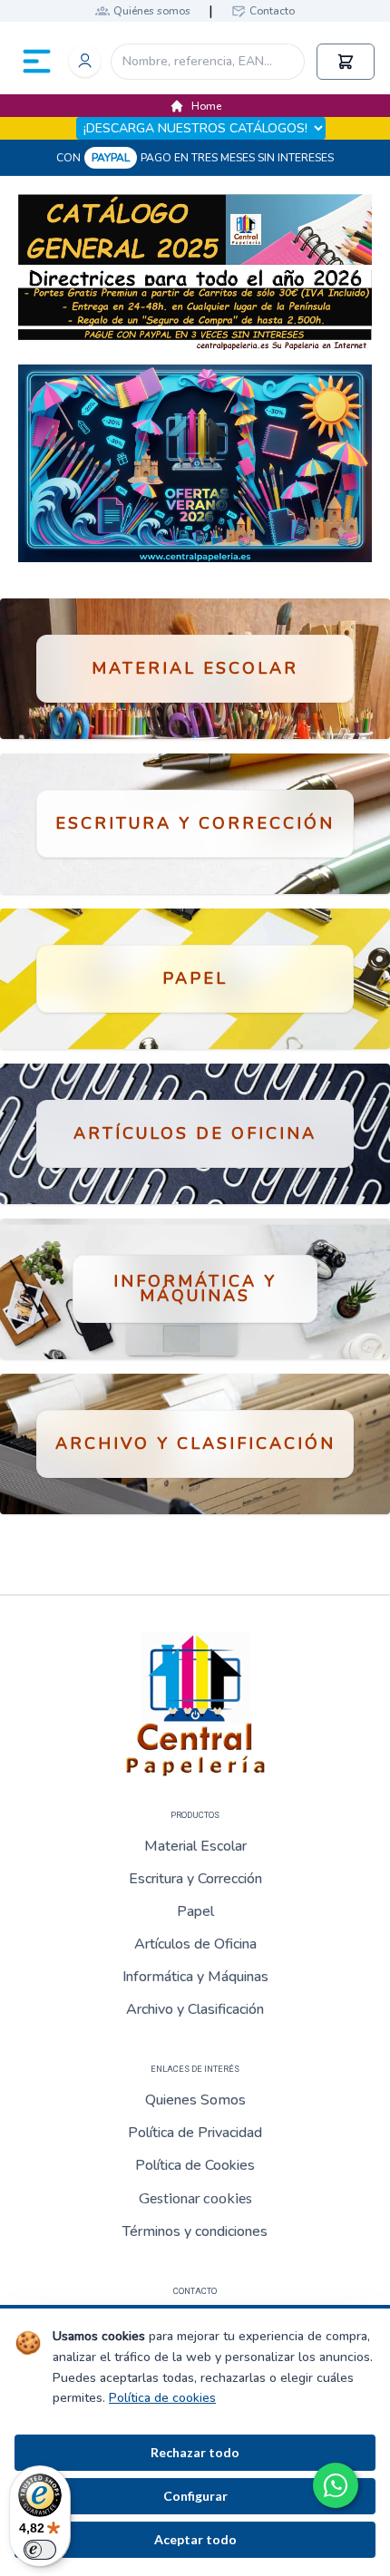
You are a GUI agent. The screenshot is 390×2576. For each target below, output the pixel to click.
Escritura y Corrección (195, 1879)
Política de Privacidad (195, 2133)
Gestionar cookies (195, 2197)
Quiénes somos (152, 11)
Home (206, 106)
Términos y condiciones (195, 2231)
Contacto (272, 11)
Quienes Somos (195, 2100)
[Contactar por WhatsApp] (336, 2485)
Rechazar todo (195, 2452)
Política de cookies (162, 2398)
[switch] (40, 2550)
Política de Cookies (195, 2165)
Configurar (195, 2496)
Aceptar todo (195, 2539)
